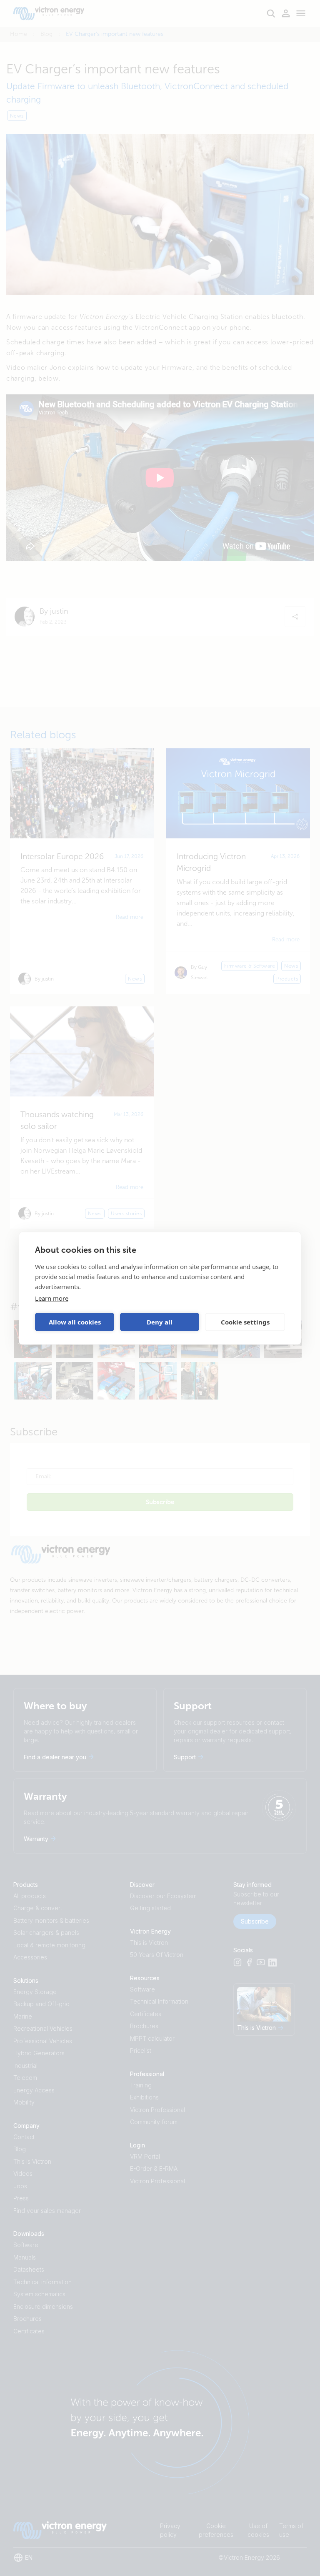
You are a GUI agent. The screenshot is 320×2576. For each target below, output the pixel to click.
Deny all (160, 1322)
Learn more (52, 1298)
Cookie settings (245, 1322)
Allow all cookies (75, 1322)
